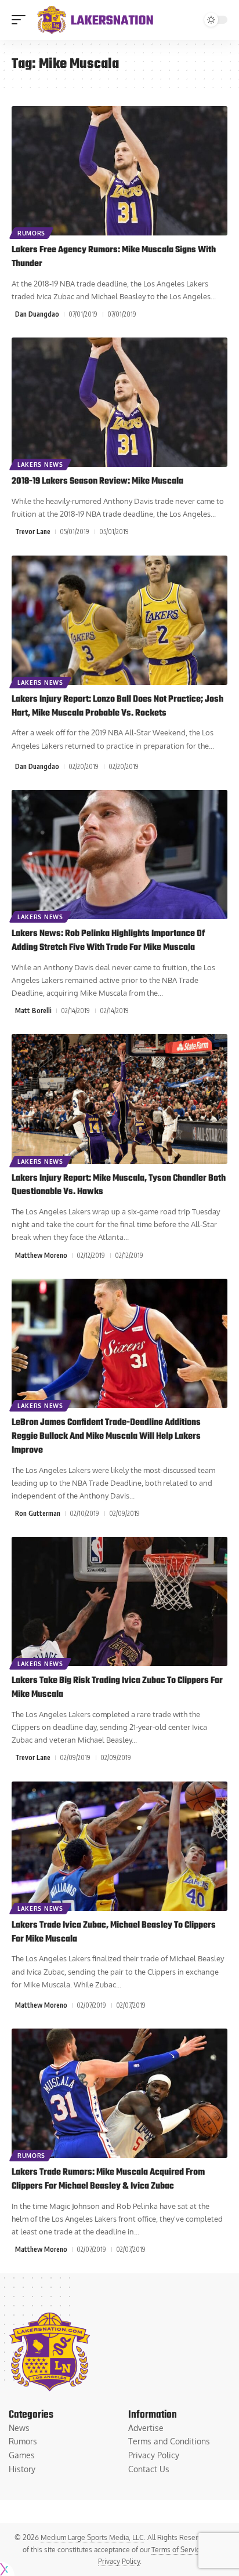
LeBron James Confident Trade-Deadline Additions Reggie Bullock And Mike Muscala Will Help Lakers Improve (106, 1436)
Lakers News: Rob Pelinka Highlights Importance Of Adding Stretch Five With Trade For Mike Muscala (108, 941)
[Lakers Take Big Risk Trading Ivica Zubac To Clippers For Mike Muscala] (119, 1601)
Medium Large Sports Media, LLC (92, 2537)
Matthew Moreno (41, 1255)
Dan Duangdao (37, 314)
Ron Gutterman (38, 1513)
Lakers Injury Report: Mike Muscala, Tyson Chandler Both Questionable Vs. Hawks (119, 1185)
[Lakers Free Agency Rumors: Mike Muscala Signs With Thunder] (119, 171)
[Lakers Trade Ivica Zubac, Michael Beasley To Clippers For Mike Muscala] (119, 1846)
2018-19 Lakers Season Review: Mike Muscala (97, 481)
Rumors (31, 233)
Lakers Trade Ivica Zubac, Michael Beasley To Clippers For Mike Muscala (114, 1932)
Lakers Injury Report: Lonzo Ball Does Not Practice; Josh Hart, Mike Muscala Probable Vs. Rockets (117, 706)
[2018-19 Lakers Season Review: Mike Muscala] (119, 402)
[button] (21, 20)
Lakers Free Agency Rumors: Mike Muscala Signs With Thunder (114, 257)
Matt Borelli (33, 1011)
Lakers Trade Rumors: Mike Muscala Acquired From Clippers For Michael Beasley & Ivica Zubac (108, 2179)
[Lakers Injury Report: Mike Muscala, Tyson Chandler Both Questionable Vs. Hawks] (119, 1099)
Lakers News (40, 465)
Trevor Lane (33, 531)
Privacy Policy (119, 2561)
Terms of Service (178, 2550)
